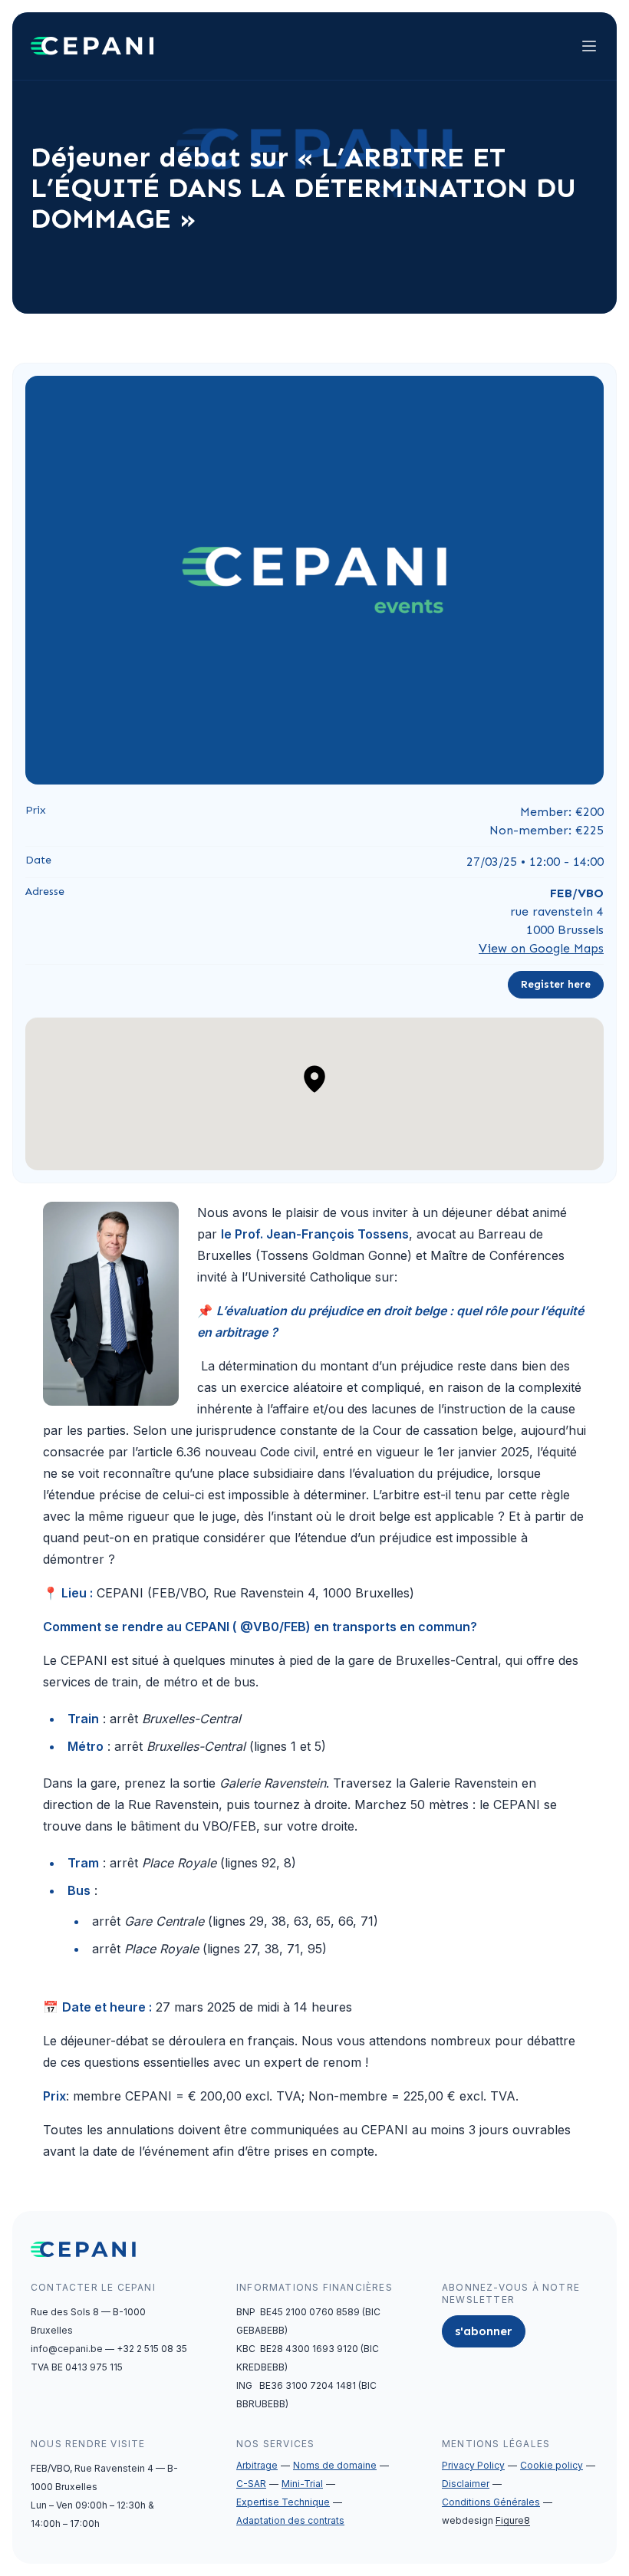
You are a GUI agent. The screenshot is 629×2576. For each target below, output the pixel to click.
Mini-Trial (302, 2484)
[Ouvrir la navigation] (589, 46)
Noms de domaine (335, 2465)
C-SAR (251, 2484)
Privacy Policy (473, 2465)
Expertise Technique (283, 2502)
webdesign (486, 2520)
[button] (314, 1079)
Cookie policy (552, 2465)
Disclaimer (466, 2484)
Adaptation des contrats (290, 2520)
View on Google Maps (541, 948)
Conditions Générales (491, 2502)
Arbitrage (257, 2465)
